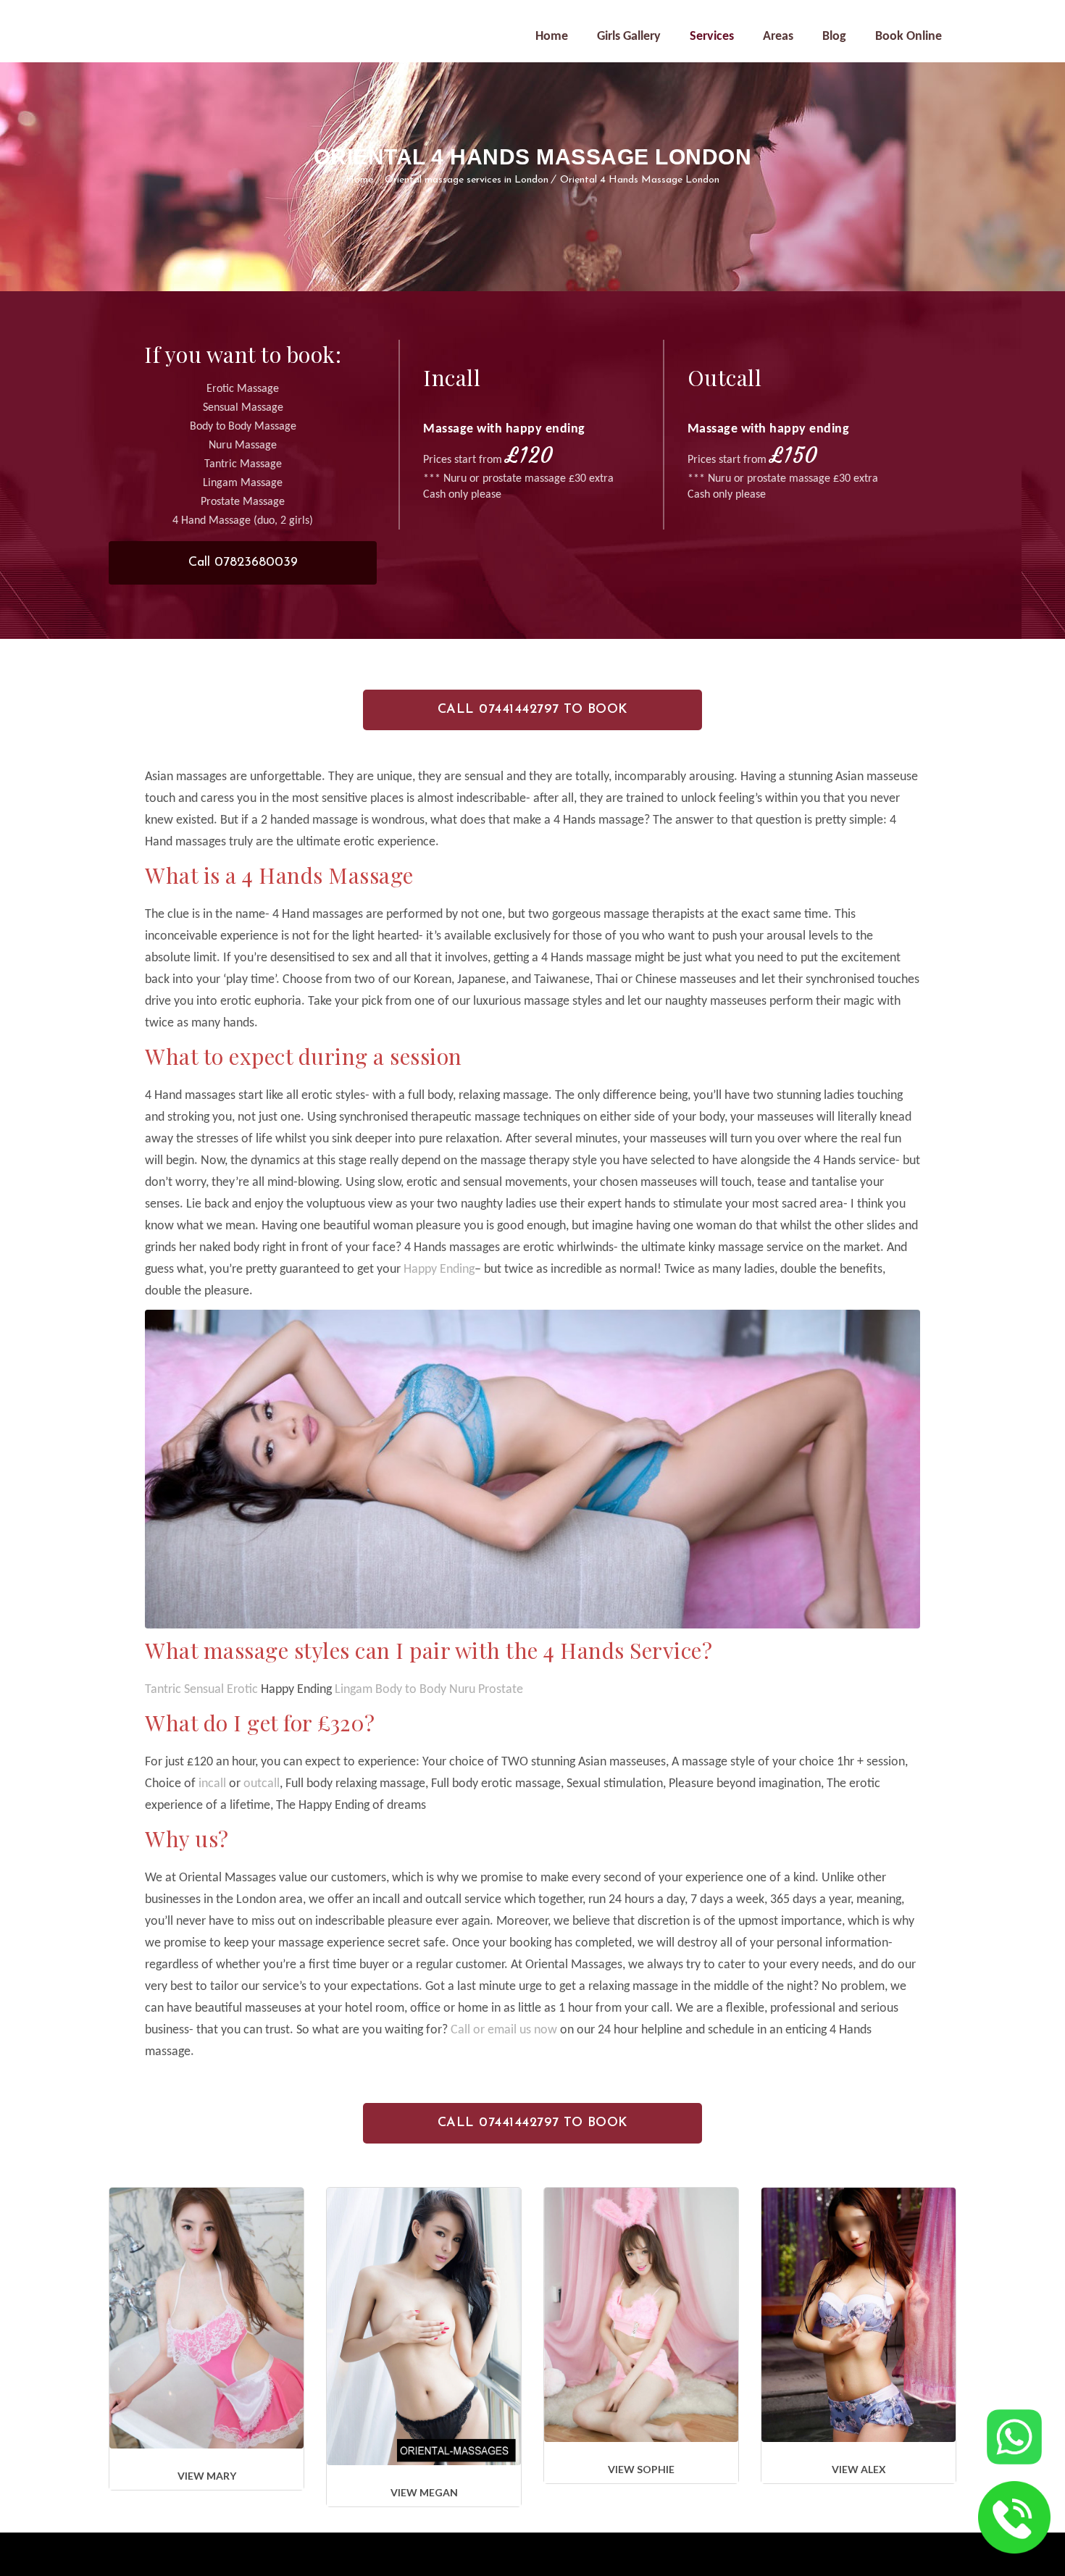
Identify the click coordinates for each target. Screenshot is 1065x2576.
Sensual (204, 1690)
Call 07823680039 (243, 563)
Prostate (501, 1690)
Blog (834, 37)
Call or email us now (504, 2030)
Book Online (909, 37)
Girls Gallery (629, 37)
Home (552, 37)
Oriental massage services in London (467, 180)
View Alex (859, 2469)
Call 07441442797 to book (533, 710)
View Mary (207, 2476)
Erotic (242, 1690)
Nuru (464, 1690)
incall (212, 1784)
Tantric (163, 1690)
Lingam (354, 1690)
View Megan (424, 2492)
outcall (260, 1784)
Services (712, 37)
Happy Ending (439, 1270)
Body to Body (411, 1690)
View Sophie (641, 2469)
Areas (778, 37)
